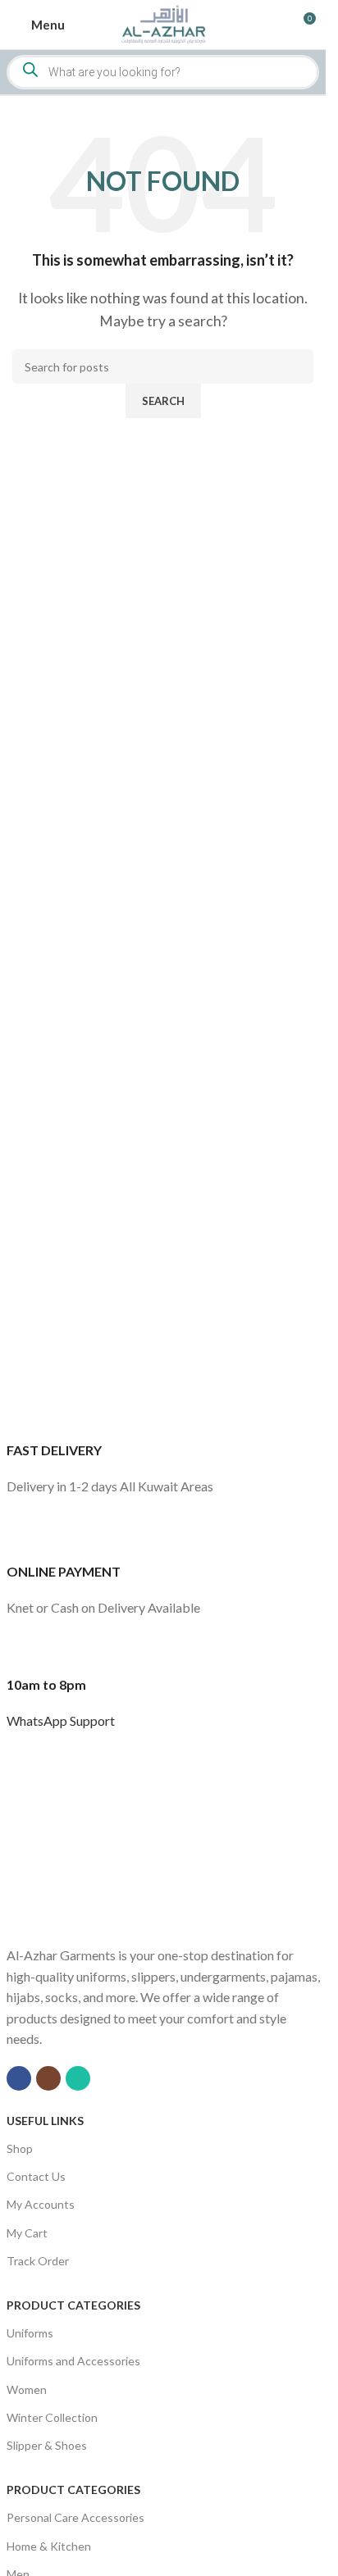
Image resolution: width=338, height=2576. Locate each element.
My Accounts (41, 2204)
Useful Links (45, 2121)
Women (27, 2389)
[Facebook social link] (19, 2078)
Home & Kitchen (49, 2546)
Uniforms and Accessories (73, 2361)
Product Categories (73, 2305)
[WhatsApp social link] (78, 2078)
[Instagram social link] (48, 2078)
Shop (20, 2148)
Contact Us (36, 2176)
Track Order (38, 2261)
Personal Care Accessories (75, 2517)
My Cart (27, 2233)
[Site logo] (162, 23)
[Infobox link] (163, 1445)
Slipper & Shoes (47, 2445)
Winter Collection (52, 2417)
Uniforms (30, 2333)
